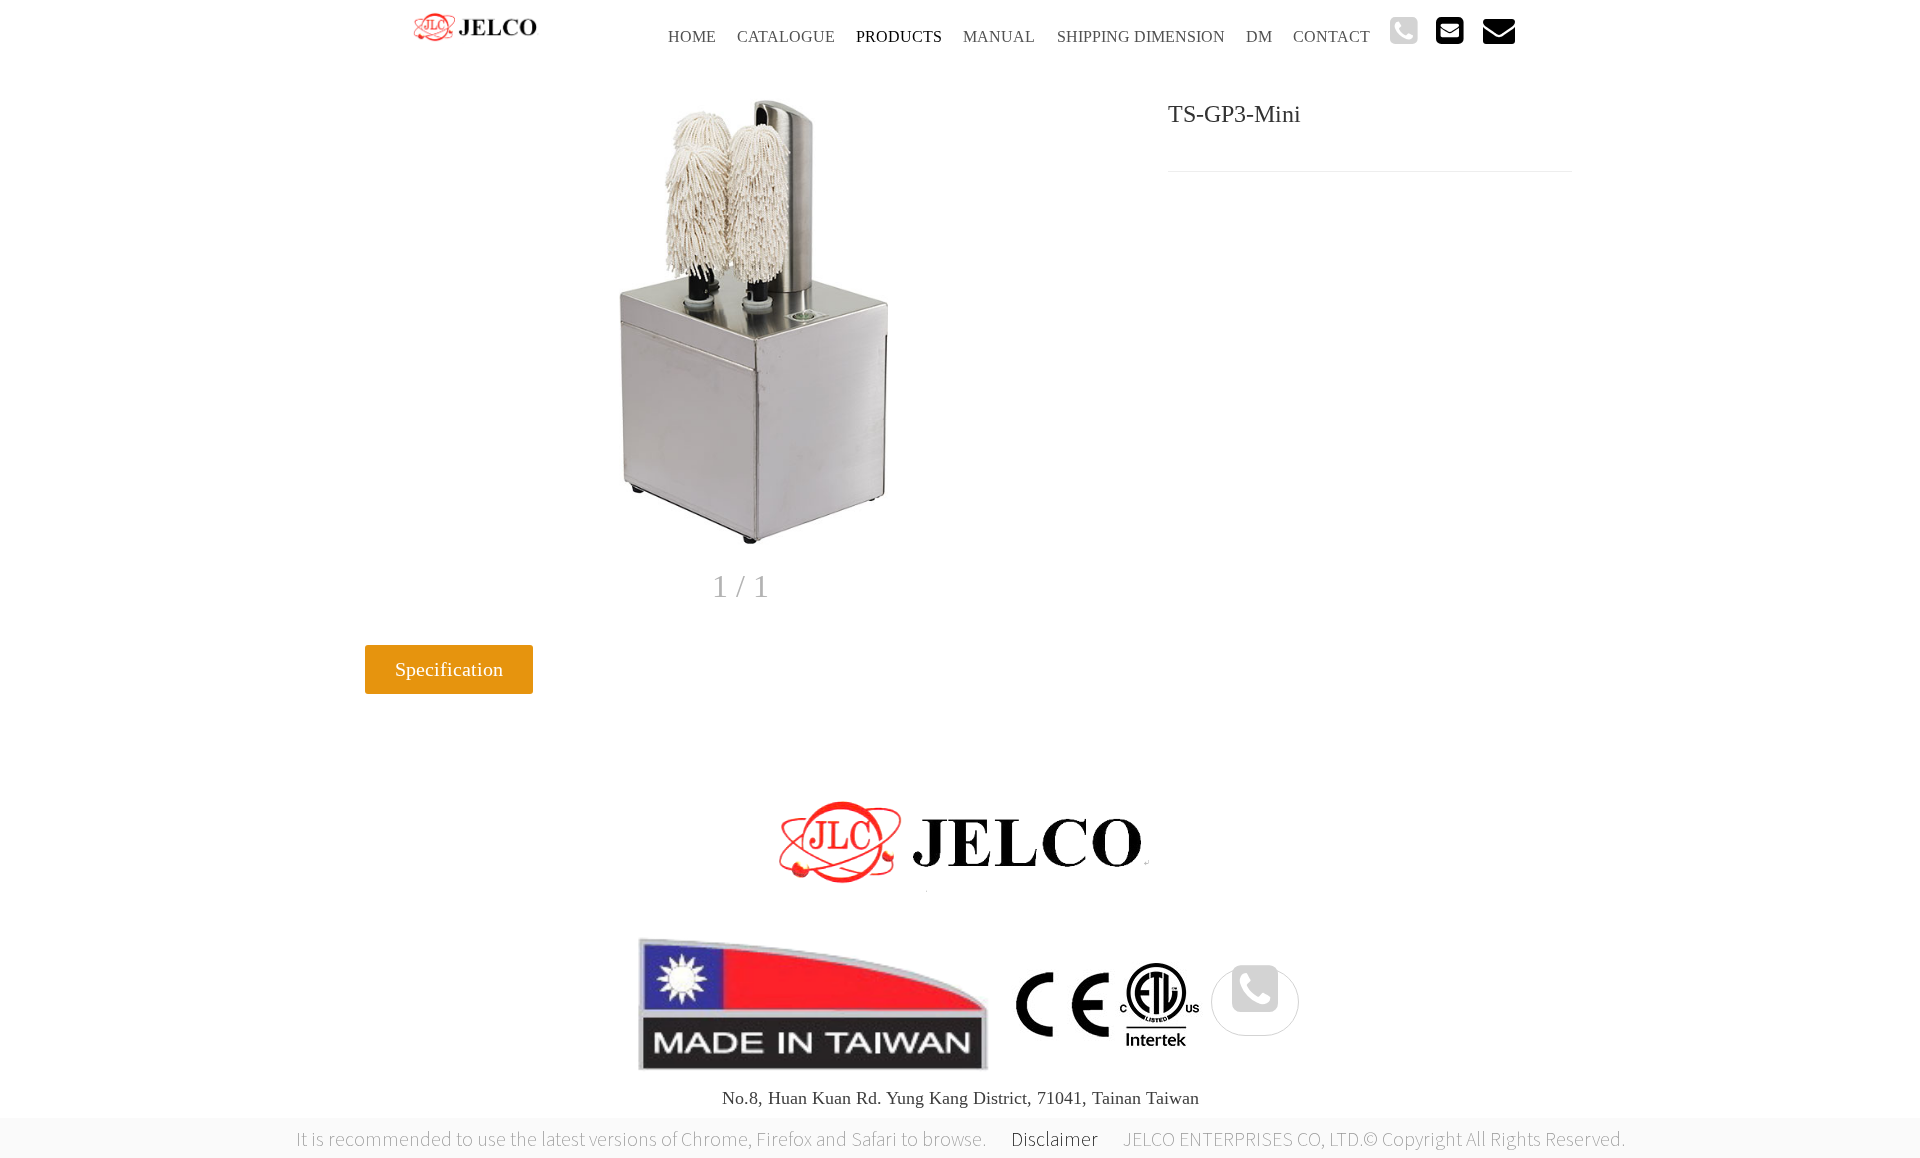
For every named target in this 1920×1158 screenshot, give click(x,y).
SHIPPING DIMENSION (1141, 36)
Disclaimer (1054, 1138)
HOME (692, 36)
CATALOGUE (786, 36)
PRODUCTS (899, 36)
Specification (449, 669)
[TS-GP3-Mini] (755, 321)
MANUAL (999, 36)
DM (1259, 36)
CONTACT (1331, 36)
